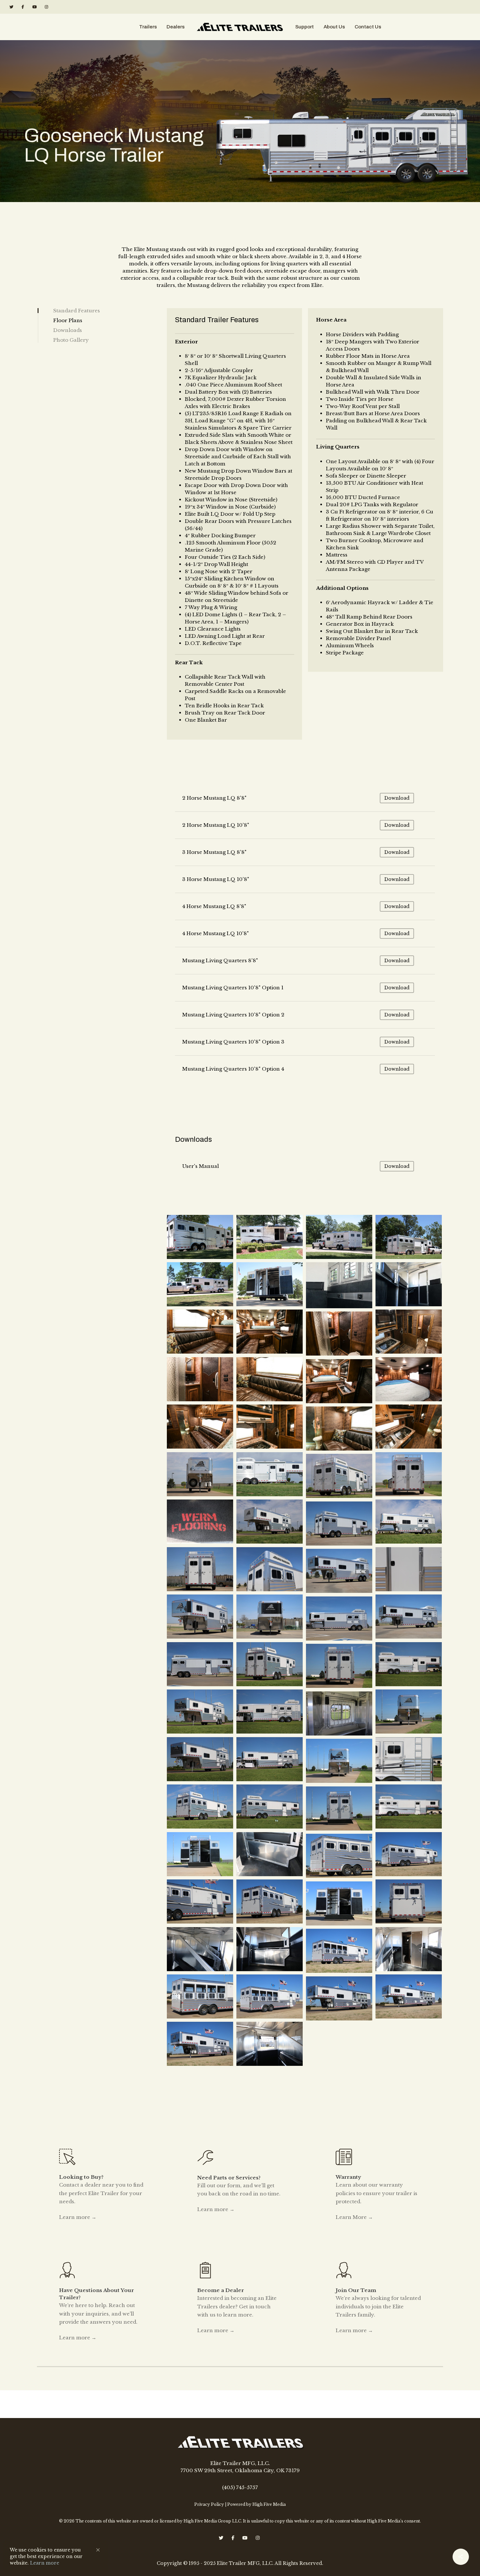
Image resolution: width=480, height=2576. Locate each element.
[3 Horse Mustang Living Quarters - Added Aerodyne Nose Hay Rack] (271, 1665)
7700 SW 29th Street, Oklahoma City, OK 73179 (240, 2470)
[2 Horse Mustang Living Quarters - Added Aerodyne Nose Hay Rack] (340, 1524)
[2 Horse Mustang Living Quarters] (340, 1477)
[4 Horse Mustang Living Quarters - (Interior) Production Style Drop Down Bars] (271, 2045)
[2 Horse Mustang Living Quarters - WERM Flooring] (201, 1523)
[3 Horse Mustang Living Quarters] (410, 1665)
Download (397, 798)
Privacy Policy (209, 2504)
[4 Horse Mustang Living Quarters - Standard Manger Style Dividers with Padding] (201, 1950)
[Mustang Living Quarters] (201, 1333)
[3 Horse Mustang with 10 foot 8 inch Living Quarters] (201, 1238)
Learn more (45, 2563)
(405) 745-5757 (240, 2487)
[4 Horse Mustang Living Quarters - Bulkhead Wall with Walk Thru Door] (410, 1950)
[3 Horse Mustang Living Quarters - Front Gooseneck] (410, 1712)
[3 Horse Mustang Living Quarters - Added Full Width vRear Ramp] (201, 1807)
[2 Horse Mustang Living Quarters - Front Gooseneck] (201, 1475)
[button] (98, 2550)
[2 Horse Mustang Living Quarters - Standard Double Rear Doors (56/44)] (410, 1475)
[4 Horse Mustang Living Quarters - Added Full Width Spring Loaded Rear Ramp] (340, 1857)
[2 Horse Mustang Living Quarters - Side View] (271, 1475)
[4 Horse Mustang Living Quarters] (410, 1855)
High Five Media (269, 2504)
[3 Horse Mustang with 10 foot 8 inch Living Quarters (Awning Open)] (271, 1238)
